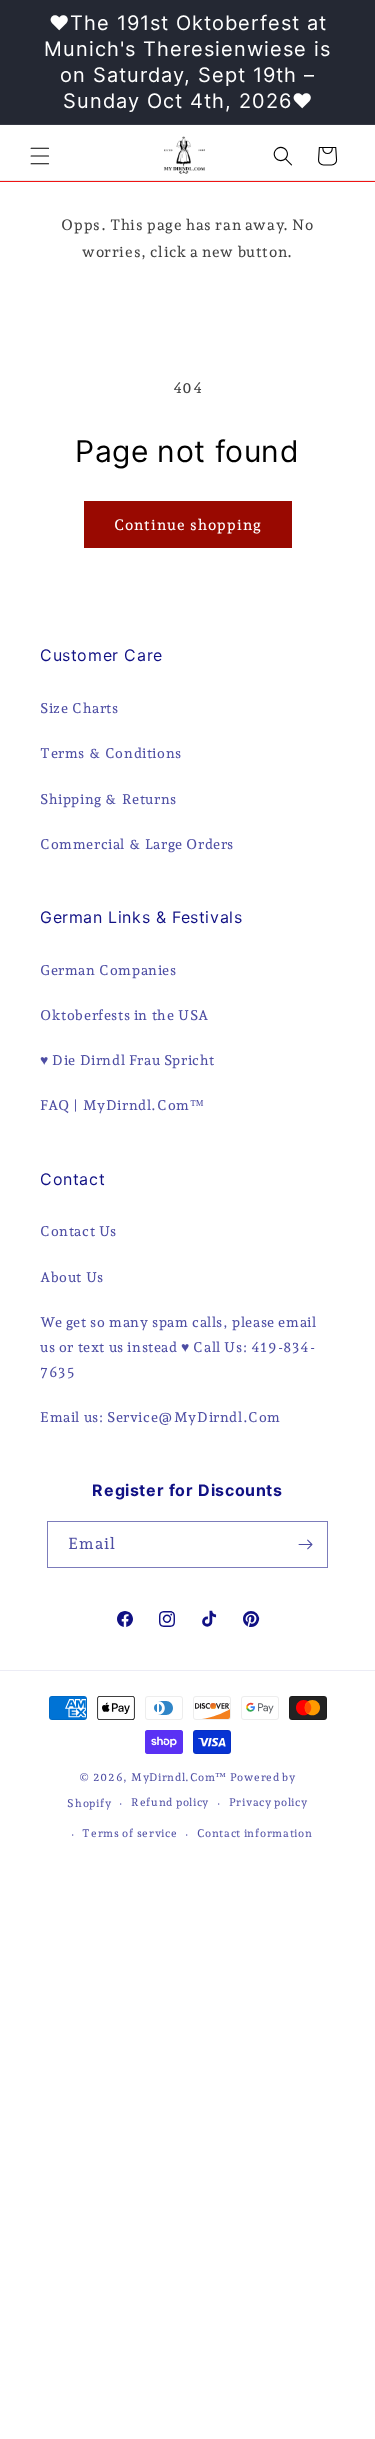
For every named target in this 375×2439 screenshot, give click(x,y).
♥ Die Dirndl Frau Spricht (127, 1060)
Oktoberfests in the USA (124, 1015)
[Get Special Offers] (305, 1544)
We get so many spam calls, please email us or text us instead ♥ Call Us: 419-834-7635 (178, 1347)
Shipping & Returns (108, 799)
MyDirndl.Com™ (179, 1777)
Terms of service (129, 1833)
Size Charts (79, 708)
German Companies (108, 970)
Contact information (254, 1833)
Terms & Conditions (111, 753)
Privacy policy (268, 1802)
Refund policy (170, 1802)
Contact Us (78, 1231)
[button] (40, 156)
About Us (72, 1277)
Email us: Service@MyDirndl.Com (160, 1417)
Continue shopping (188, 525)
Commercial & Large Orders (137, 844)
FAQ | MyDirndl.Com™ (122, 1105)
